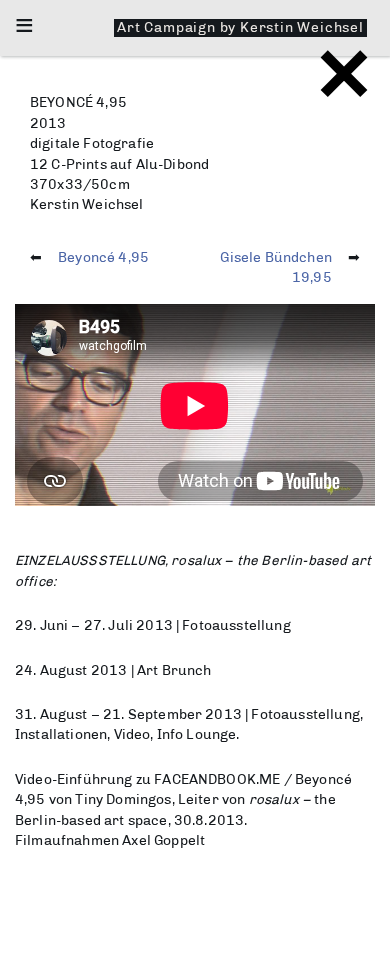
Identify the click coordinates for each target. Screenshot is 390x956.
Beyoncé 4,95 (103, 257)
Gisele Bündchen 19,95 (275, 267)
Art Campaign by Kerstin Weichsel (240, 27)
